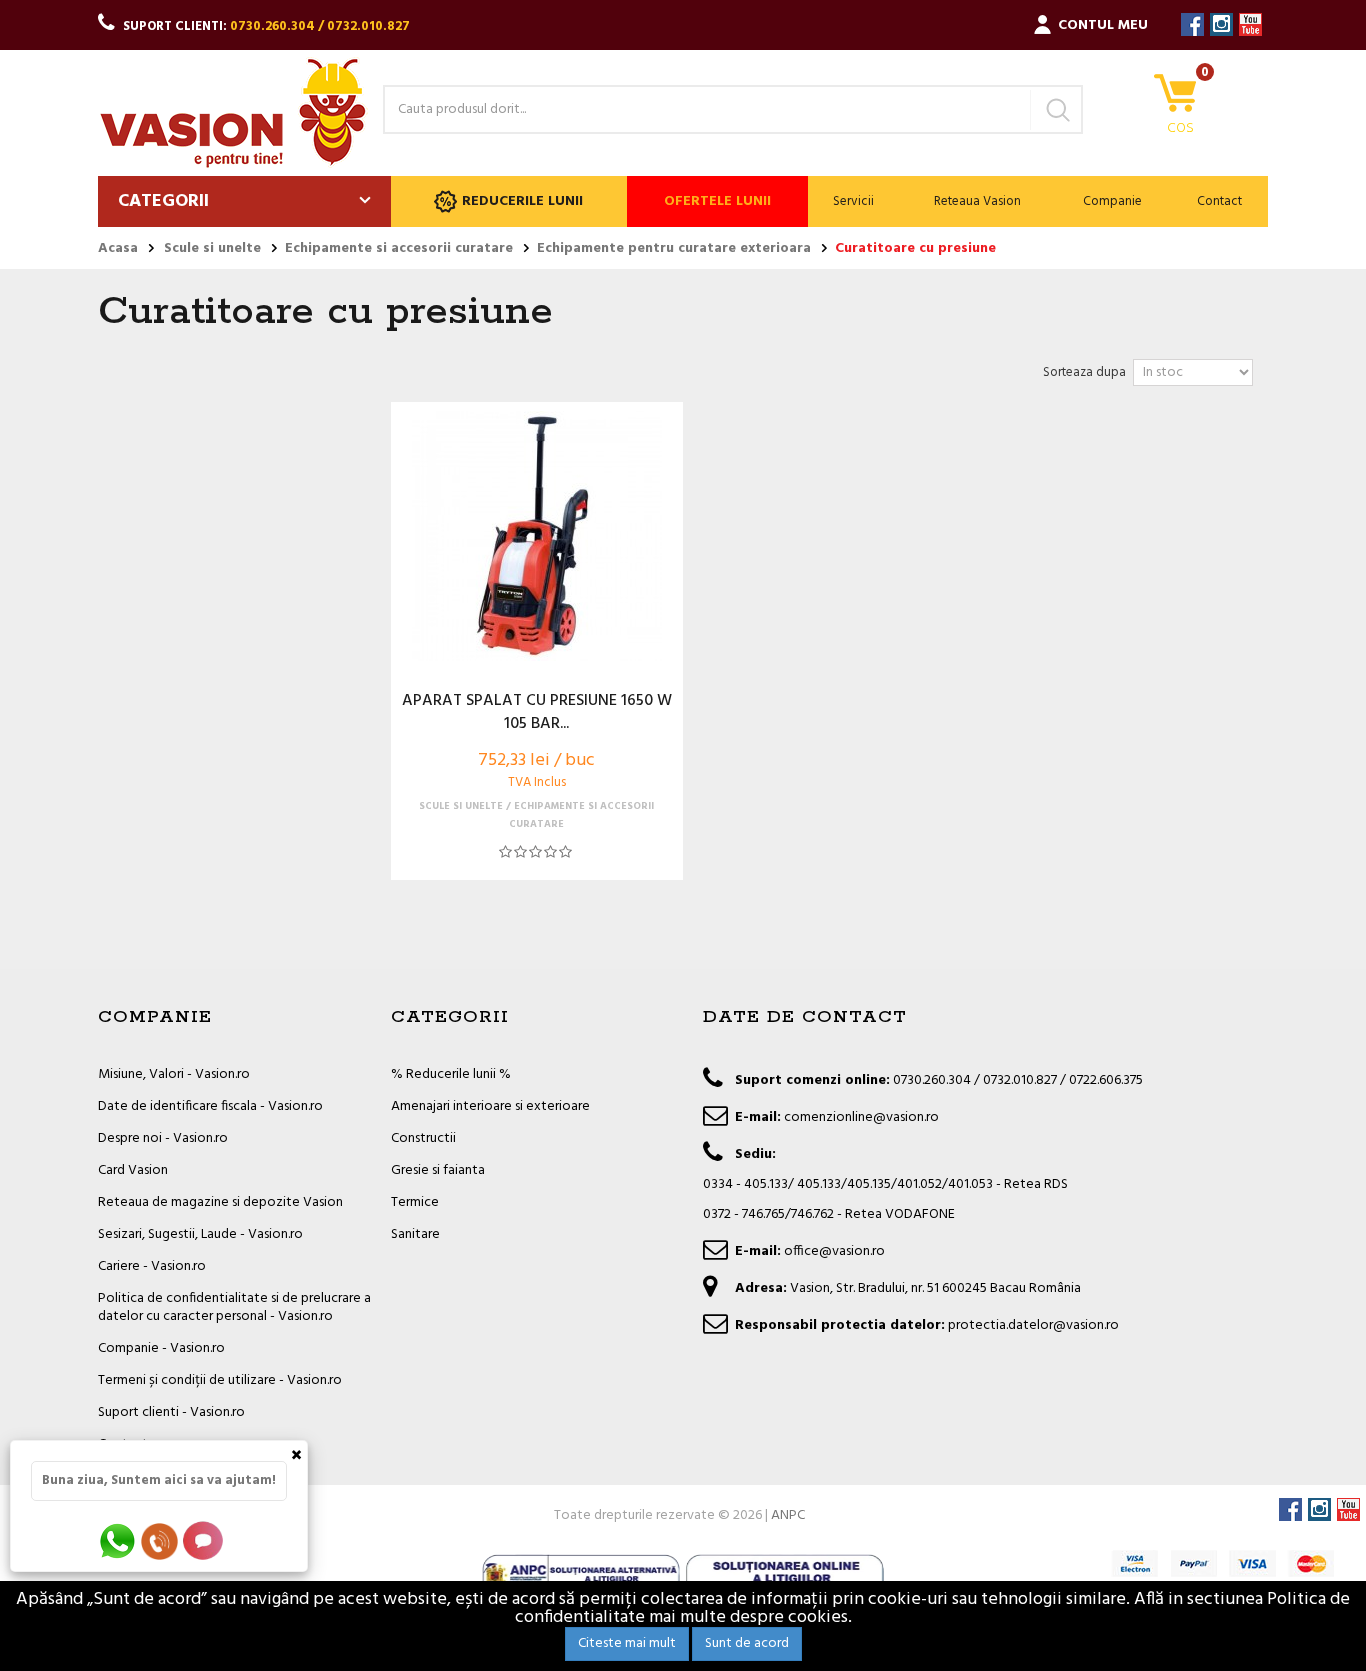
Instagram (1221, 24)
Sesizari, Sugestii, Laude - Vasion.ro (200, 1234)
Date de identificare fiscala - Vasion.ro (210, 1106)
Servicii (853, 201)
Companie (1112, 201)
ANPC (788, 1515)
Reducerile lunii (522, 201)
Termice (415, 1202)
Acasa (118, 249)
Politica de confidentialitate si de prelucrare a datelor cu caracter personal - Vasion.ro (234, 1307)
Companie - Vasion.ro (161, 1348)
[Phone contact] (163, 1540)
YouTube (1250, 24)
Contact (1219, 201)
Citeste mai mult (627, 1643)
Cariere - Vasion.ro (152, 1266)
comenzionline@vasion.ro (861, 1117)
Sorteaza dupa (1084, 372)
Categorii (163, 201)
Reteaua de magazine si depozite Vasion (220, 1202)
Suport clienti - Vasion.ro (171, 1412)
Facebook (1192, 24)
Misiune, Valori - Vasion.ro (174, 1074)
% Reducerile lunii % (451, 1074)
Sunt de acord (747, 1643)
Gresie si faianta (438, 1170)
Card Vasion (133, 1170)
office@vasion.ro (834, 1251)
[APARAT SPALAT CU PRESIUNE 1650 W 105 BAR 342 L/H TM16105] (537, 536)
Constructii (423, 1138)
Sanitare (415, 1234)
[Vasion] (233, 113)
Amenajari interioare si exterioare (490, 1106)
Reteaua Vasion (977, 201)
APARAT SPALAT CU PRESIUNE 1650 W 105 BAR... (537, 713)
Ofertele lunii (717, 201)
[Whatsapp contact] (118, 1540)
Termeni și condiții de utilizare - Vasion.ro (220, 1380)
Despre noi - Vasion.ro (163, 1138)
